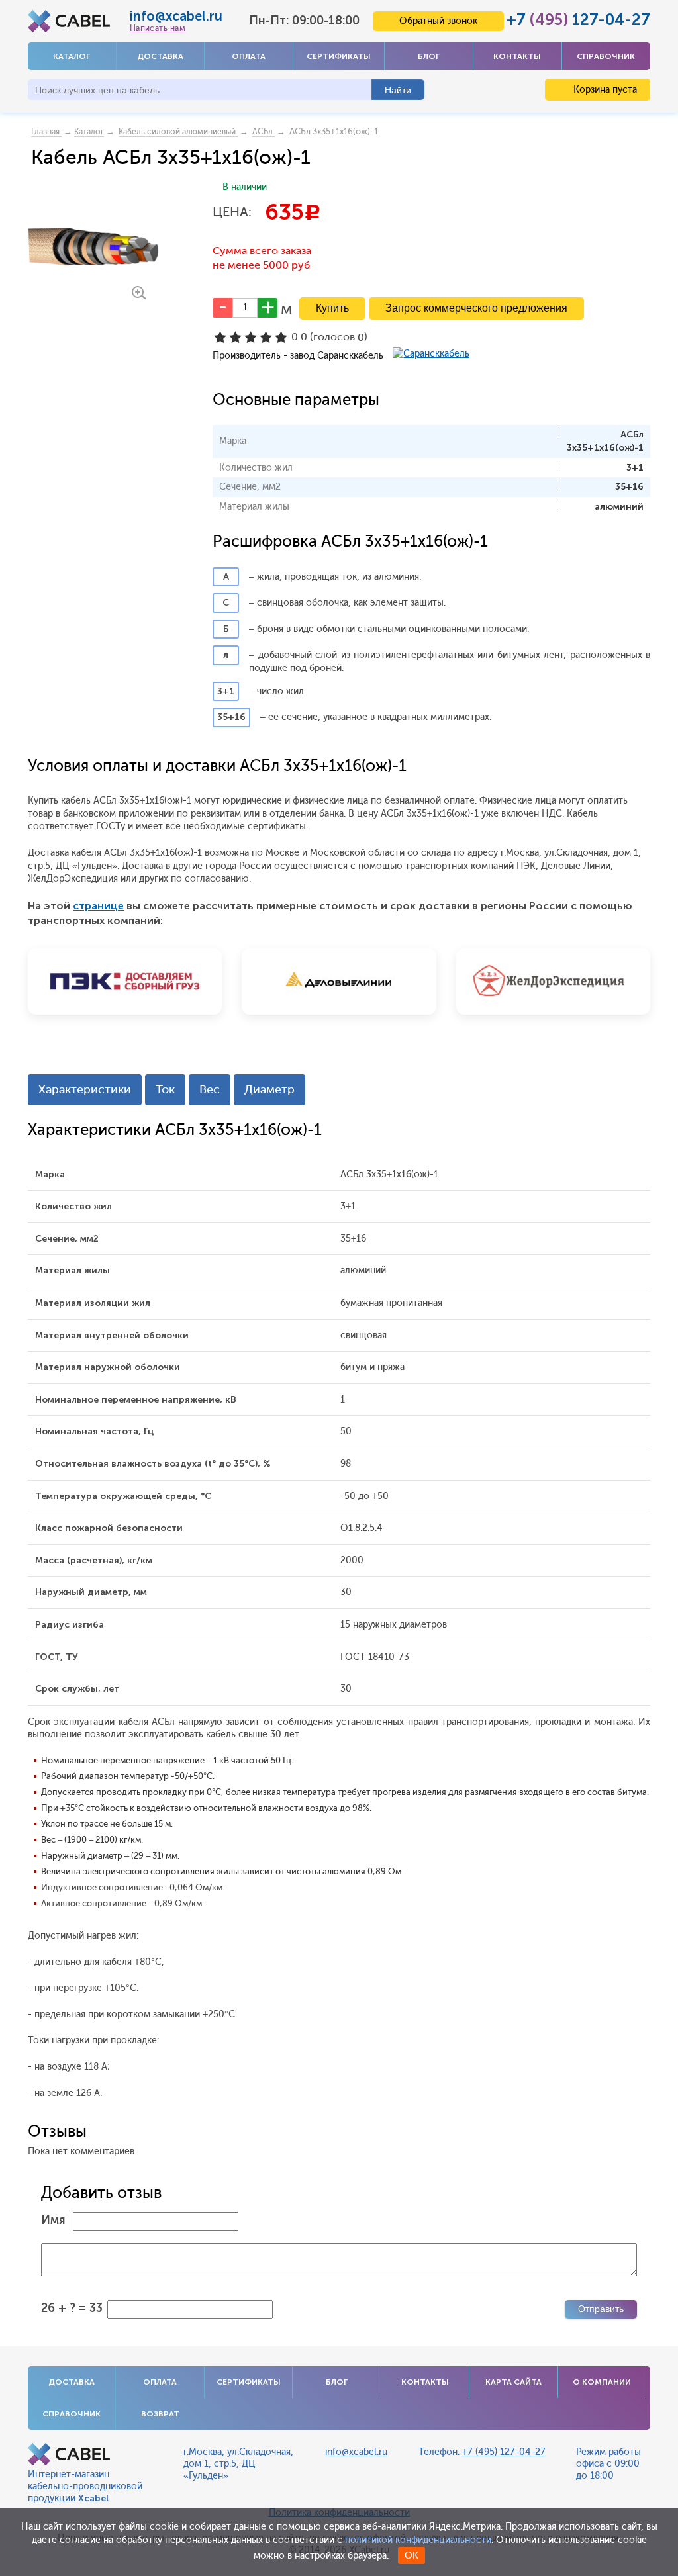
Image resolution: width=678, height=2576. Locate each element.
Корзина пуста (604, 90)
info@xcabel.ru (176, 16)
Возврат (160, 2414)
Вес (210, 1089)
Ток (165, 1089)
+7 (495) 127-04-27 (504, 2452)
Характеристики (85, 1089)
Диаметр (269, 1089)
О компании (602, 2382)
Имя (53, 2220)
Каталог (72, 56)
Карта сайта (513, 2382)
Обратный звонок (438, 21)
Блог (429, 56)
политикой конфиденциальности (418, 2540)
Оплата (249, 56)
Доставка (160, 56)
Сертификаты (339, 56)
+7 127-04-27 (578, 20)
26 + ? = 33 (72, 2308)
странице (98, 906)
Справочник (606, 56)
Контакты (517, 56)
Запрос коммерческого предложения (476, 308)
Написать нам (158, 28)
